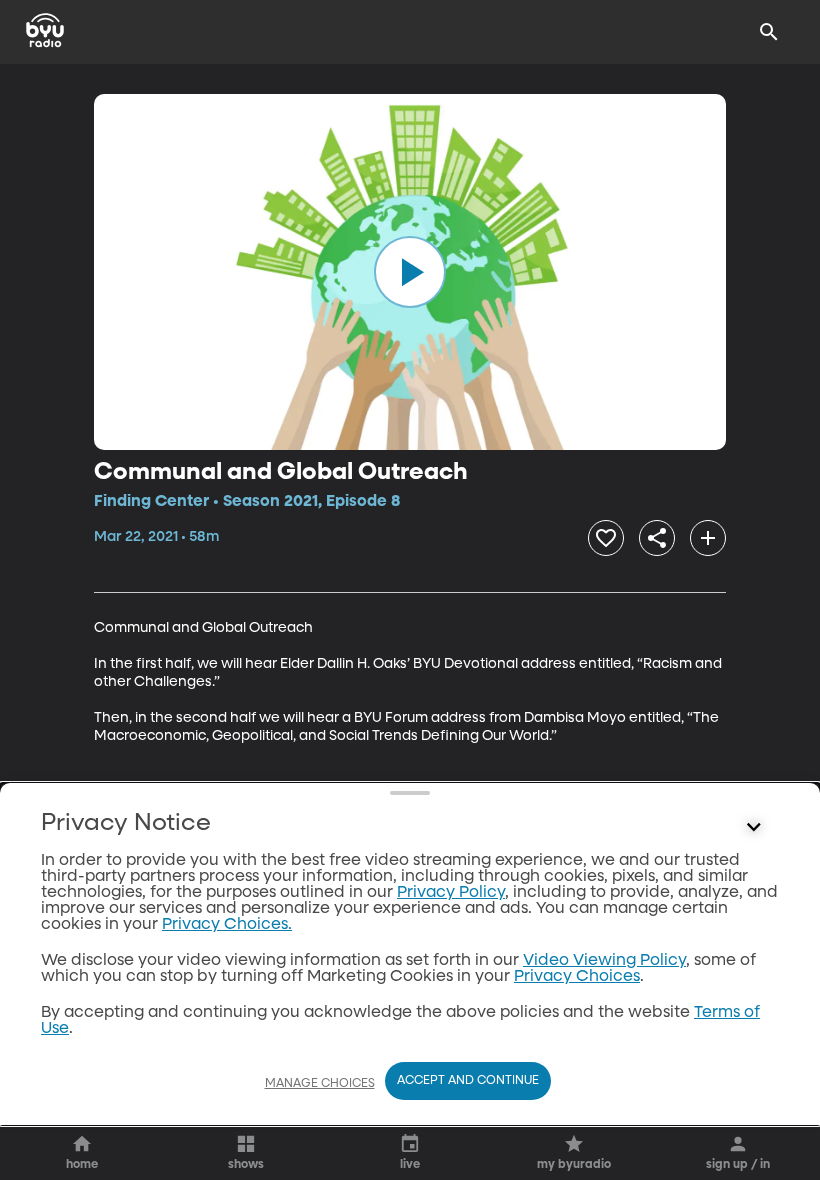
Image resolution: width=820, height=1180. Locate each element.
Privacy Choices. (227, 925)
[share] (657, 538)
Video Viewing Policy (604, 961)
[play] (410, 272)
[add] (708, 538)
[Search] (769, 32)
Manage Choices (320, 1084)
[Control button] (754, 828)
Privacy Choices (577, 977)
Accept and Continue (468, 1081)
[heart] (606, 538)
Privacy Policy (451, 893)
